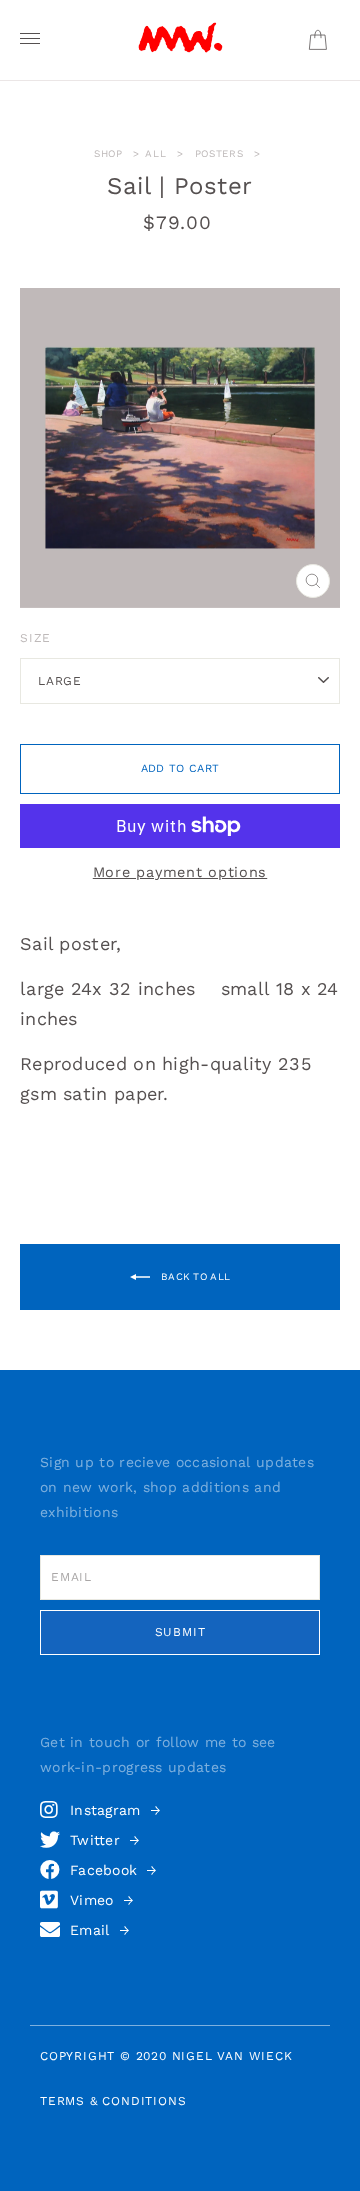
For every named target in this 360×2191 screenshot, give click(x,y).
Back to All (194, 1275)
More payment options (180, 872)
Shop (108, 153)
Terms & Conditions (113, 2101)
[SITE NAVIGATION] (30, 40)
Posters (219, 153)
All (155, 153)
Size (35, 638)
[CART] (317, 40)
